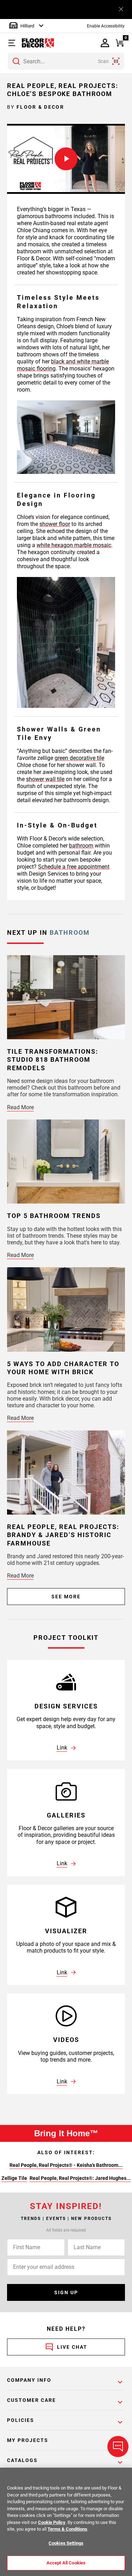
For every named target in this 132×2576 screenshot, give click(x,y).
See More (66, 1597)
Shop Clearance (97, 9)
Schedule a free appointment (74, 867)
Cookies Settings (66, 2543)
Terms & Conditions (67, 2529)
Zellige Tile (14, 2178)
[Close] (121, 9)
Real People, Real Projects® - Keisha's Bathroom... (66, 2165)
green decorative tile (79, 758)
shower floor (55, 524)
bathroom (81, 846)
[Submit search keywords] (16, 61)
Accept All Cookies (66, 2563)
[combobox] (66, 61)
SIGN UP (66, 2292)
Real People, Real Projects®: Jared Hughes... (80, 2178)
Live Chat (72, 2347)
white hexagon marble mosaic (74, 545)
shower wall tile (45, 779)
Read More (20, 1107)
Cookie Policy (52, 2522)
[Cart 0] (120, 43)
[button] (13, 43)
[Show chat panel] (118, 2447)
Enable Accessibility (106, 26)
